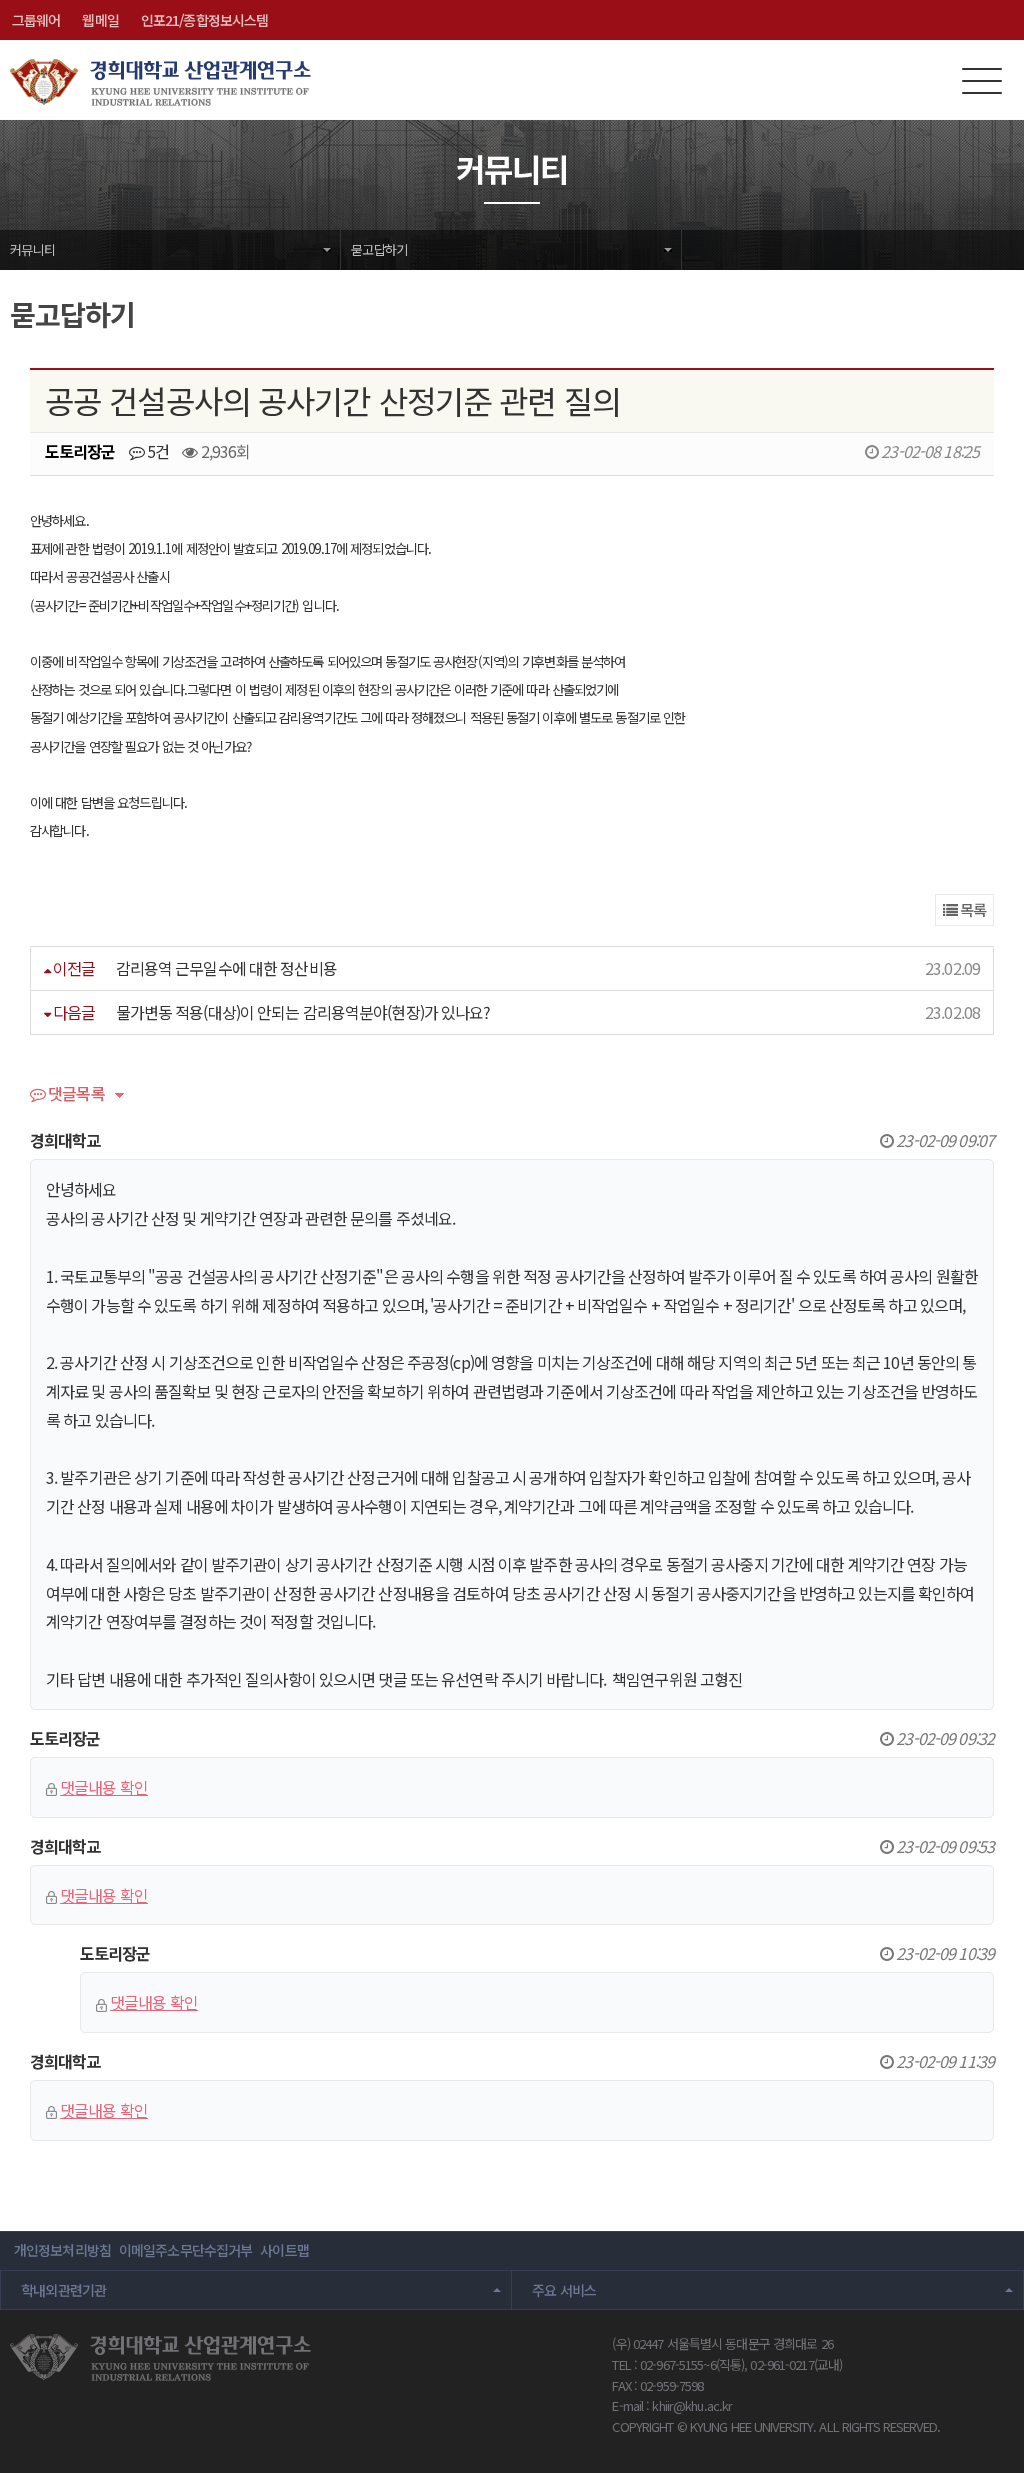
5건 (156, 451)
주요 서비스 (564, 2290)
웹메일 (100, 20)
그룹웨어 (36, 20)
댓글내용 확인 (104, 1787)
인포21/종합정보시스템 (204, 20)
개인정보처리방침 (62, 2250)
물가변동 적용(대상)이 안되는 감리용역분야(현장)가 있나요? (303, 1012)
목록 (971, 909)
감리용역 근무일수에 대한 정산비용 (226, 968)
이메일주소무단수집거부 (185, 2250)
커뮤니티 (32, 249)
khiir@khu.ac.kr (692, 2405)
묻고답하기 (379, 249)
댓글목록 (75, 1095)
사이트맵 (284, 2250)
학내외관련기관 (64, 2290)
